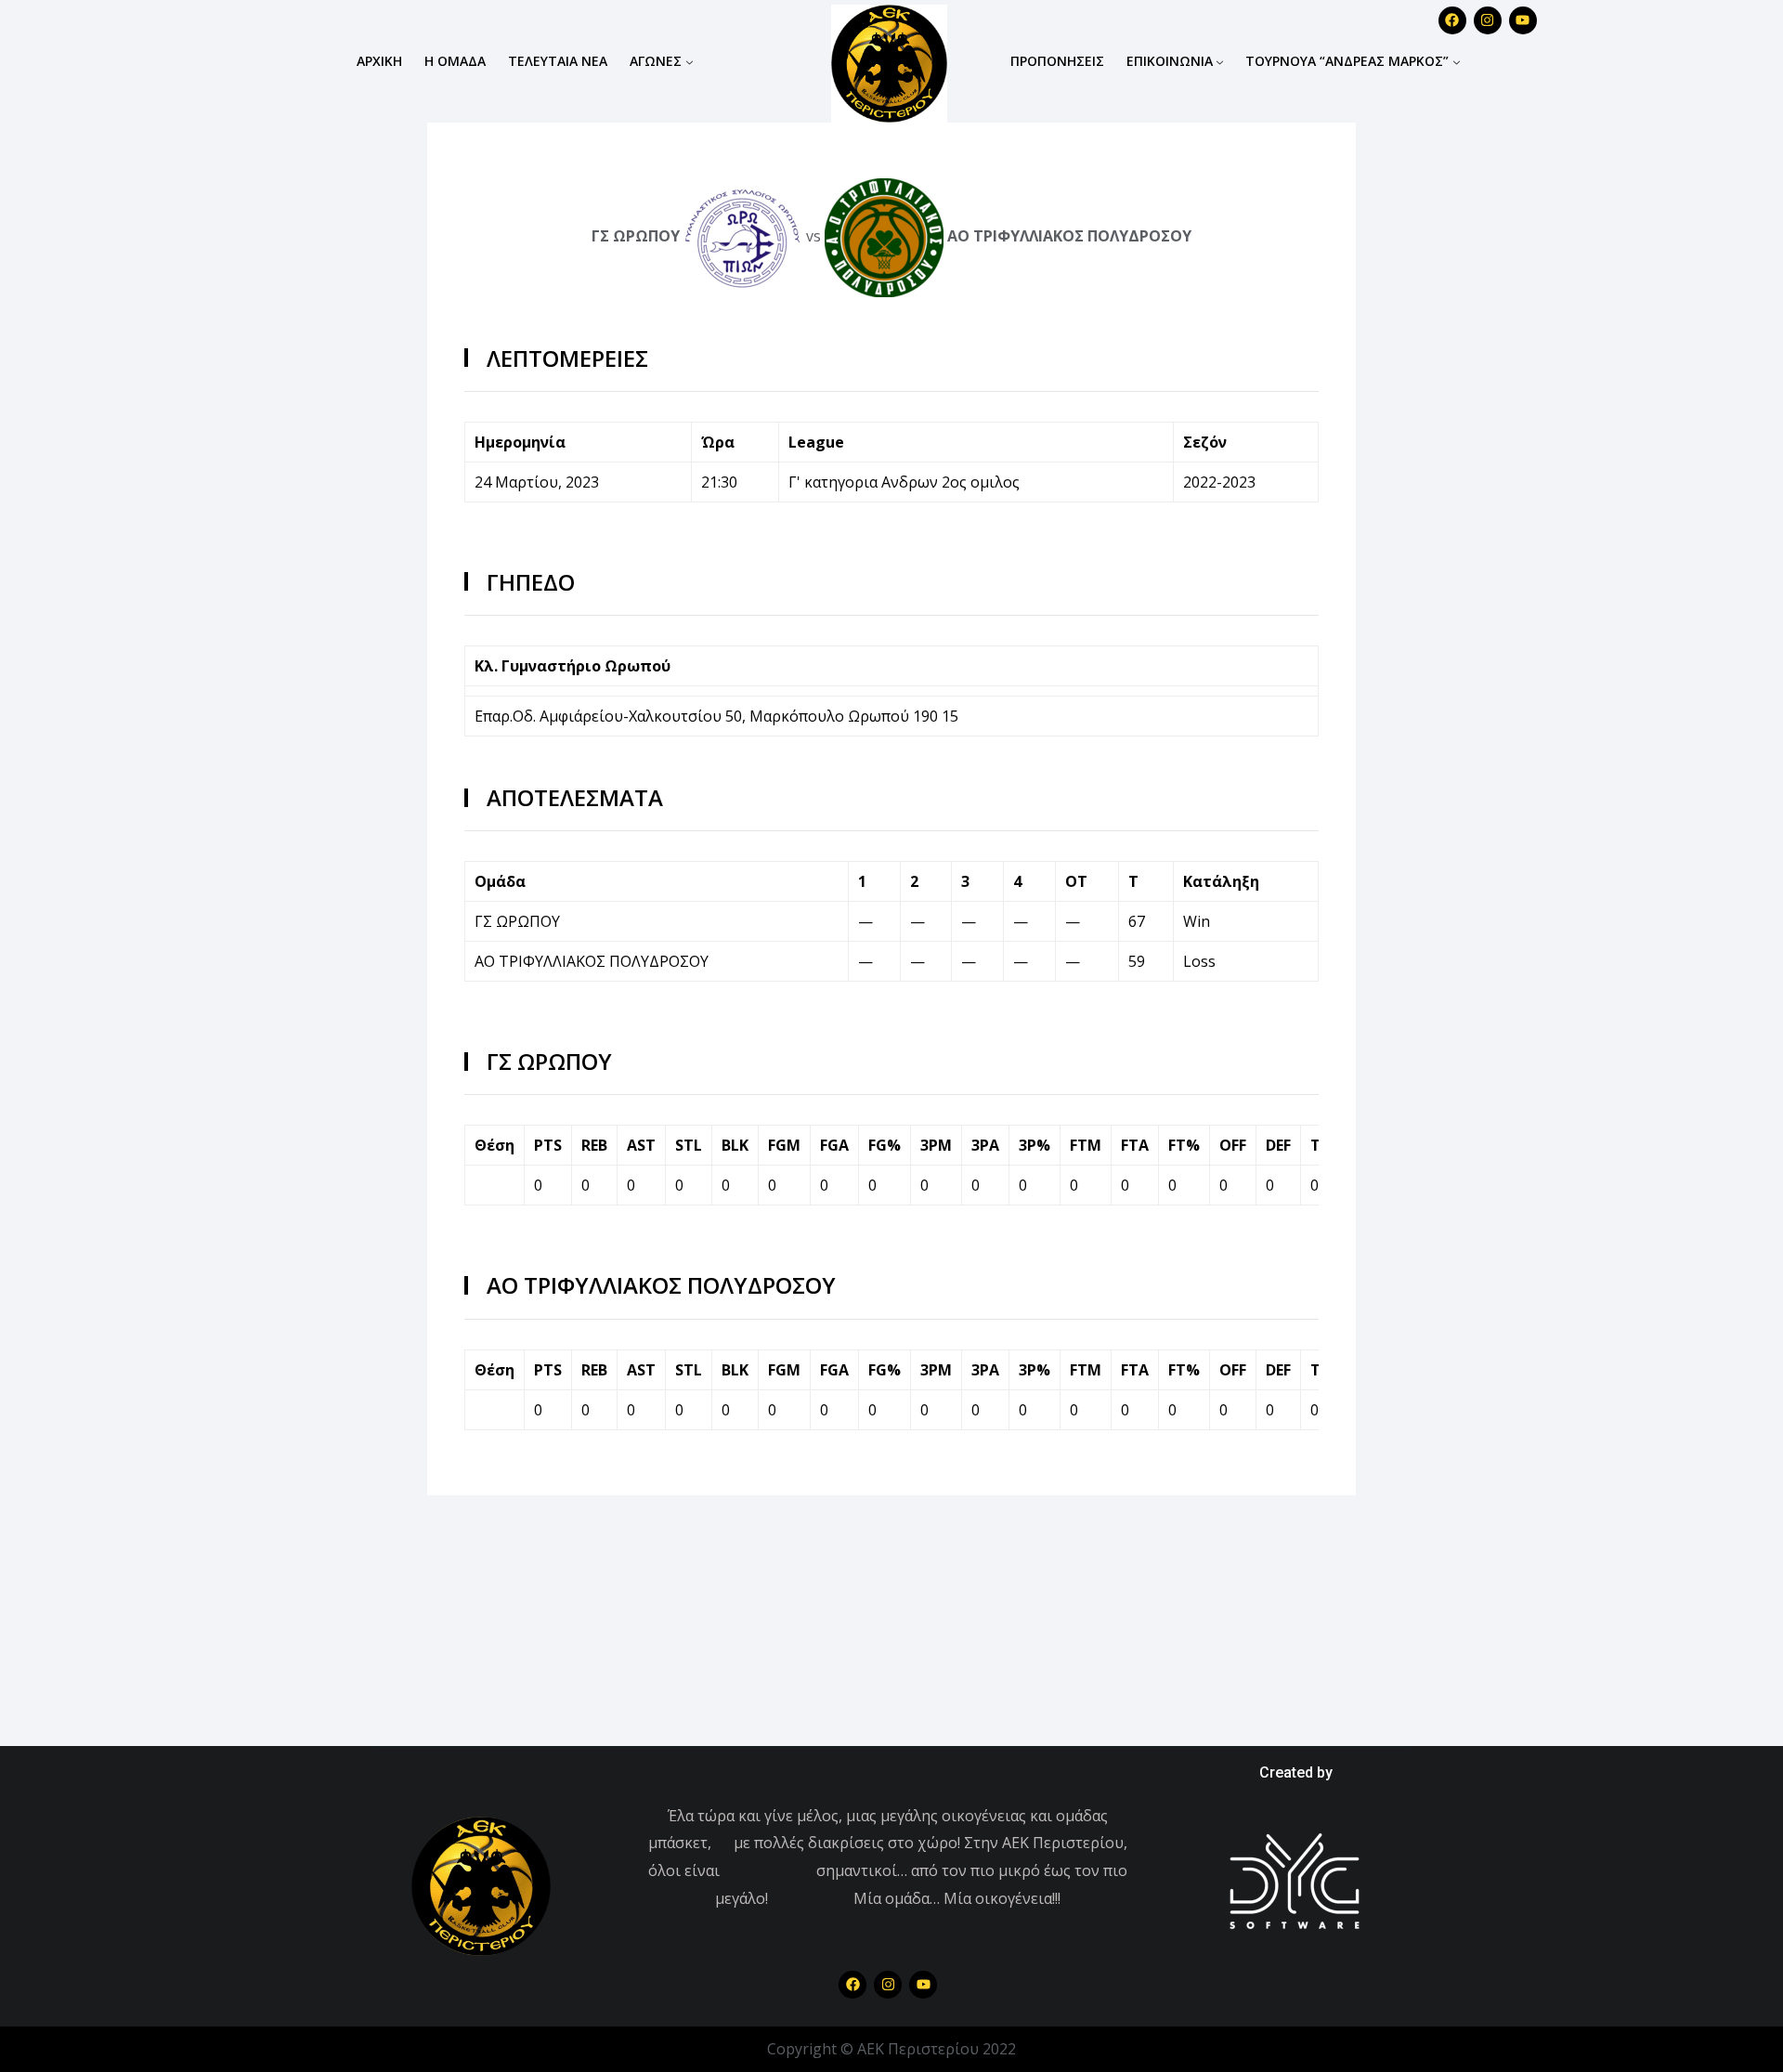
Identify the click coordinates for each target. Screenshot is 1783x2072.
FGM (784, 1145)
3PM (936, 1145)
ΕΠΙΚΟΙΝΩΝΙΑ (1170, 61)
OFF (1233, 1145)
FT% (1184, 1145)
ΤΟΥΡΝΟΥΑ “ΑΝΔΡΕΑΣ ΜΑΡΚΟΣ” (1347, 61)
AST (641, 1145)
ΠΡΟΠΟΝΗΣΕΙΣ (1057, 61)
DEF (1278, 1145)
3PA (985, 1145)
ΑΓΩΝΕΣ (656, 61)
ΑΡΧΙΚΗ (379, 61)
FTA (1135, 1145)
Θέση (495, 1145)
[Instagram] (1488, 20)
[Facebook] (852, 1985)
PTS (548, 1145)
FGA (834, 1145)
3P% (1035, 1145)
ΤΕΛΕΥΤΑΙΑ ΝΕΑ (558, 61)
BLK (735, 1145)
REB (594, 1145)
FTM (1086, 1145)
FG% (885, 1145)
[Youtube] (1523, 20)
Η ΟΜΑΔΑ (455, 61)
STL (689, 1145)
